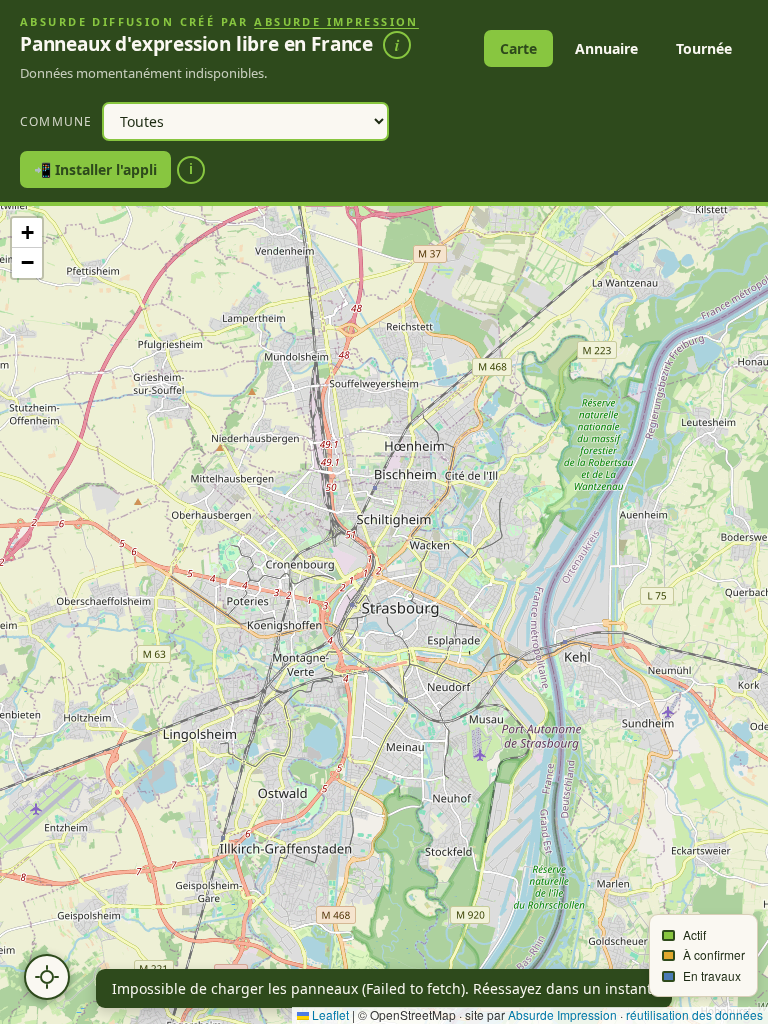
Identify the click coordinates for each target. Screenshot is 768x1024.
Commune (56, 121)
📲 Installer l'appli (95, 169)
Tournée (704, 48)
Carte (518, 48)
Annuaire (606, 48)
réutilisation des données (694, 1014)
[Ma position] (47, 977)
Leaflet (329, 1014)
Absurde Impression (336, 21)
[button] (27, 233)
